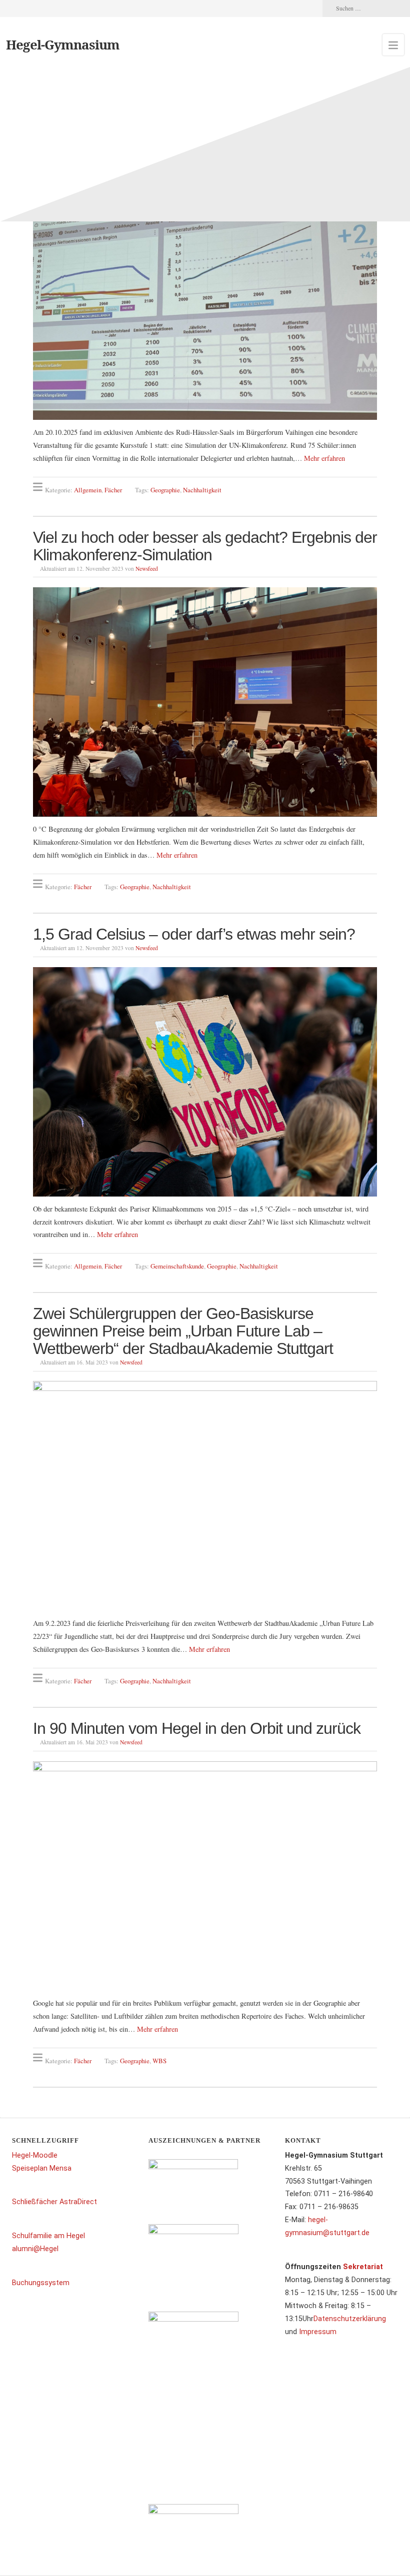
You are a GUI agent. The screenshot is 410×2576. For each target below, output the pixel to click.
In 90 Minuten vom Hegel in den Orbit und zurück (197, 1728)
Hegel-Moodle (35, 2155)
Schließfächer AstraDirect (54, 2202)
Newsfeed (147, 569)
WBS (159, 2060)
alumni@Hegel (35, 2249)
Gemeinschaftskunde (177, 1266)
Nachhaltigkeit (202, 490)
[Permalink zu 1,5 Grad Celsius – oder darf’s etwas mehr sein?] (205, 1082)
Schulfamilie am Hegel (48, 2236)
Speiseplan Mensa (42, 2168)
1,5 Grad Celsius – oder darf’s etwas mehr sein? (194, 934)
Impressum (318, 2332)
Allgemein (88, 490)
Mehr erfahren (324, 458)
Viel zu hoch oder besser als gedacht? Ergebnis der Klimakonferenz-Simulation (205, 546)
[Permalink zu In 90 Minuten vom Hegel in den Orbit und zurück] (205, 1876)
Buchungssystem (41, 2283)
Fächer (113, 490)
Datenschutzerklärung (350, 2319)
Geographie (165, 490)
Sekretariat (363, 2267)
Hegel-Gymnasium (63, 44)
